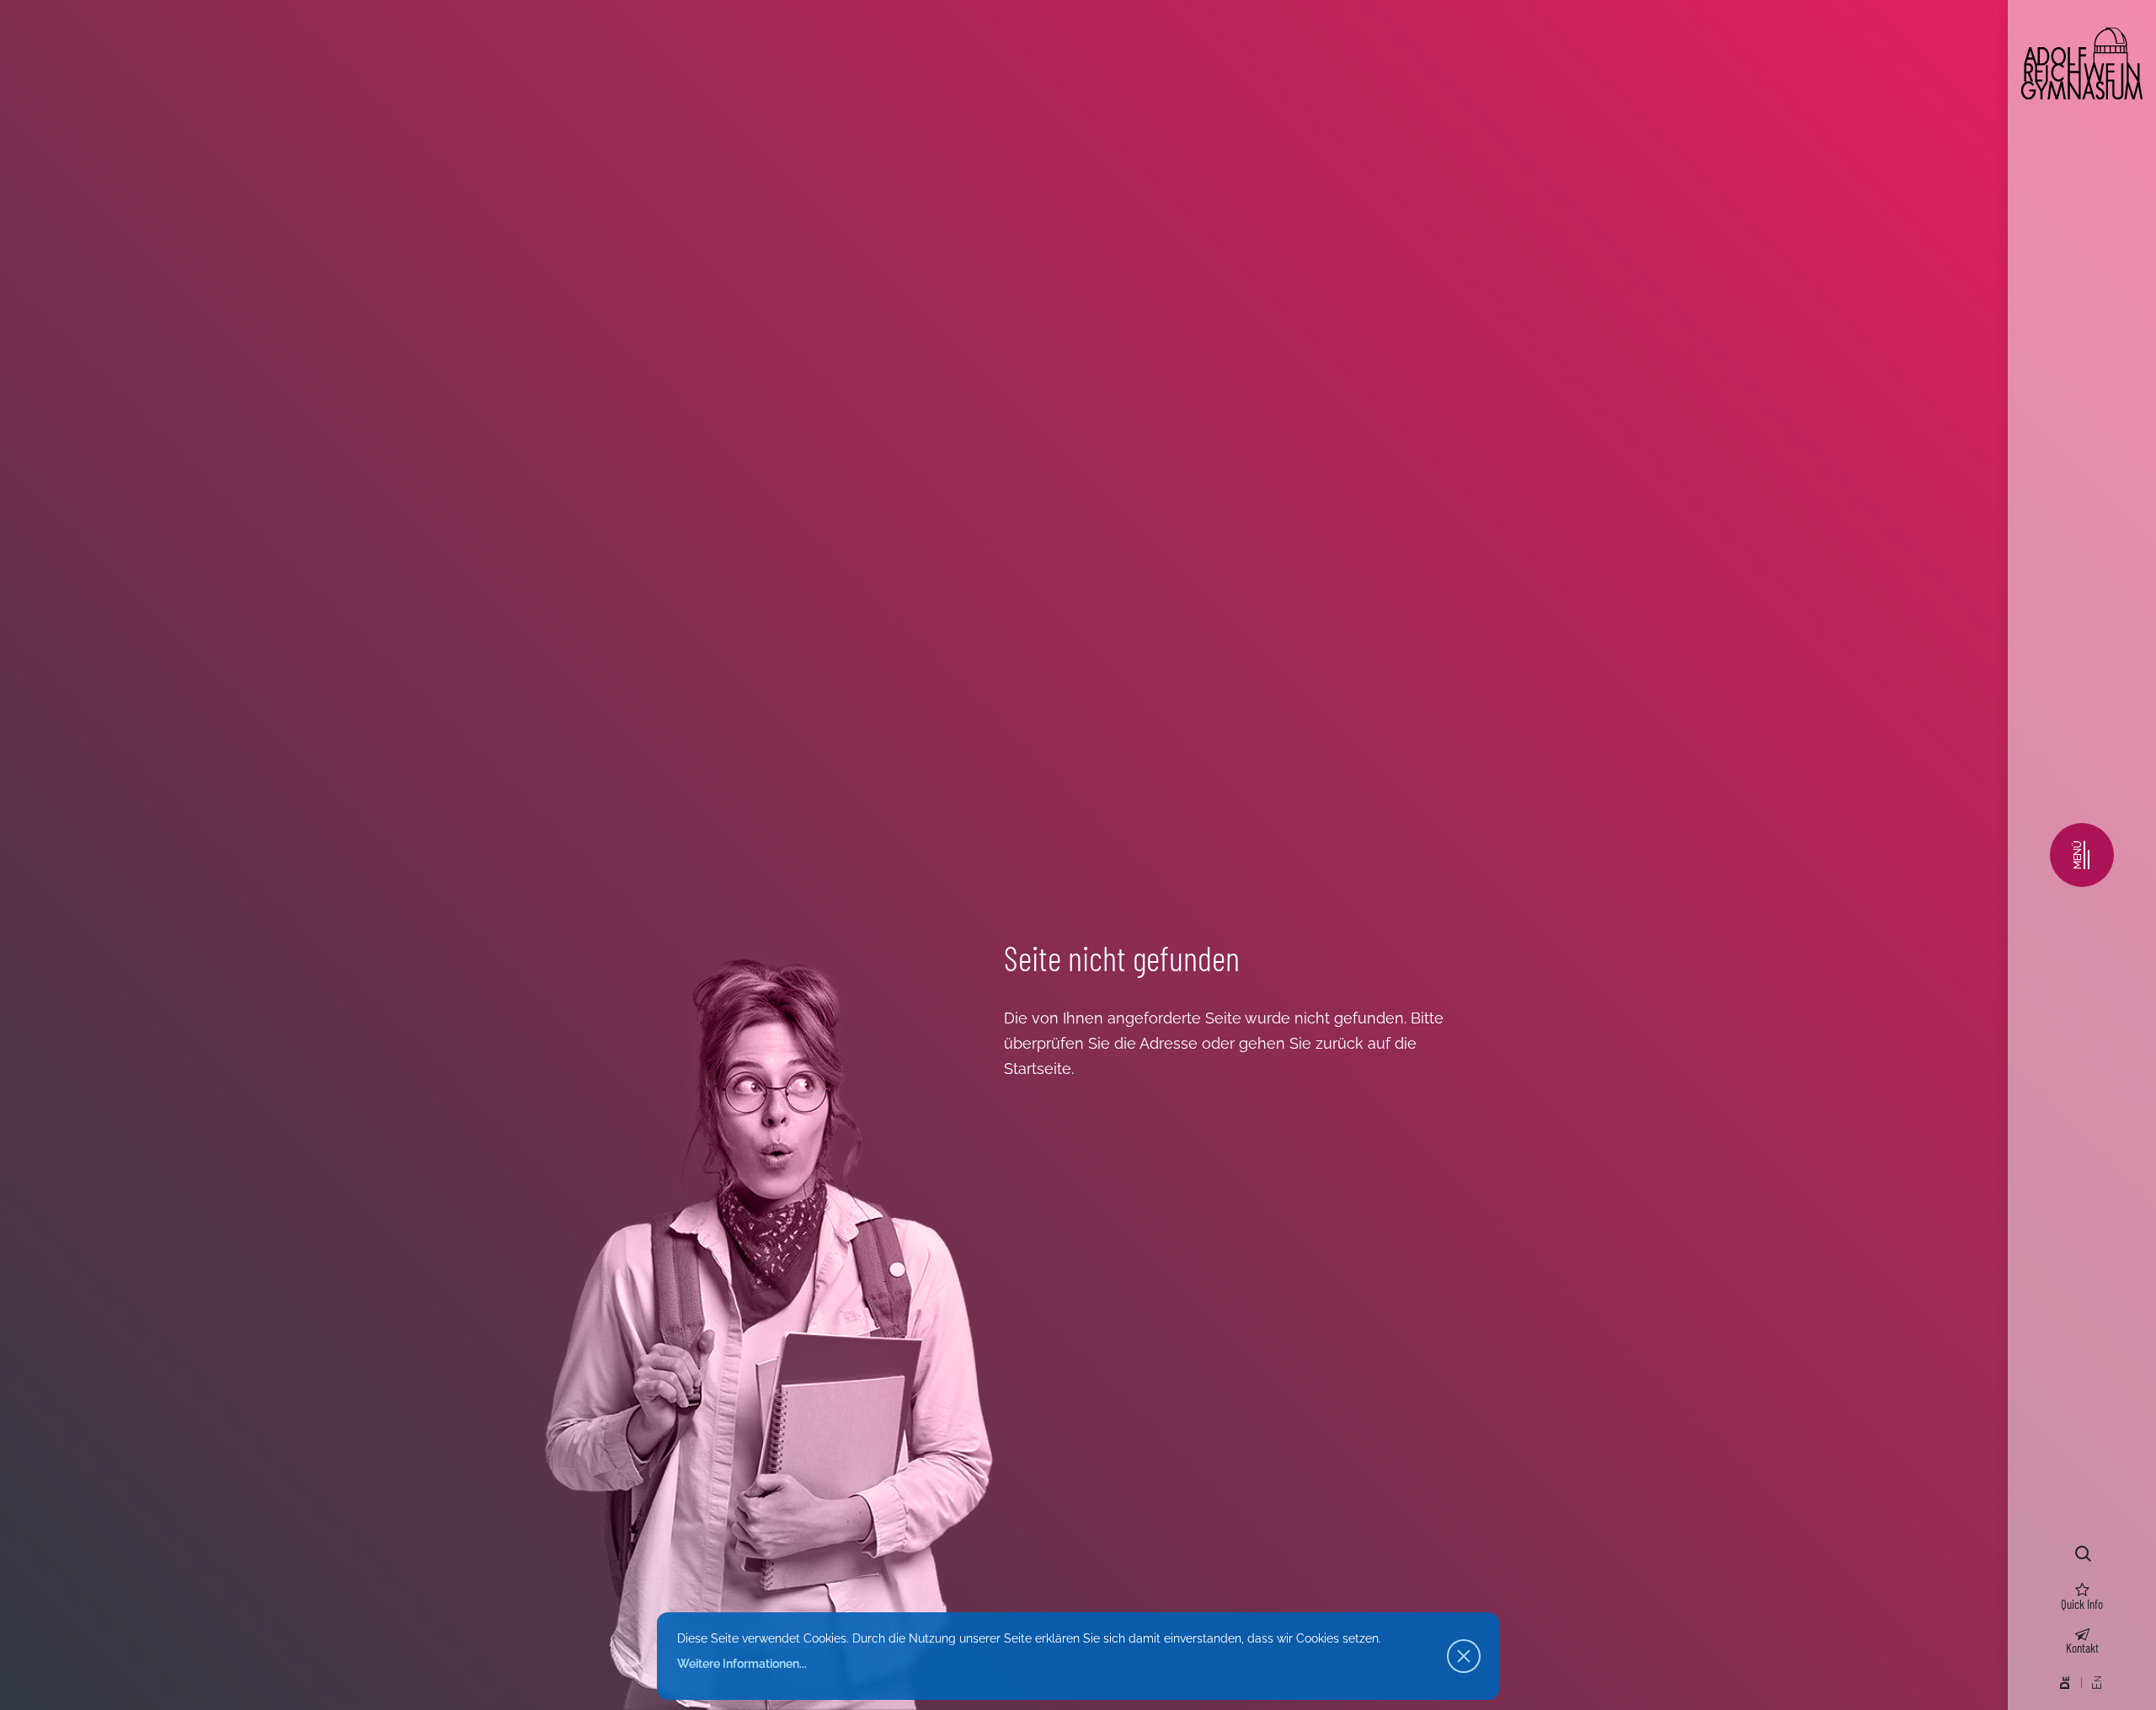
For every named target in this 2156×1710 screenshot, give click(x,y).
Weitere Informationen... (742, 1664)
